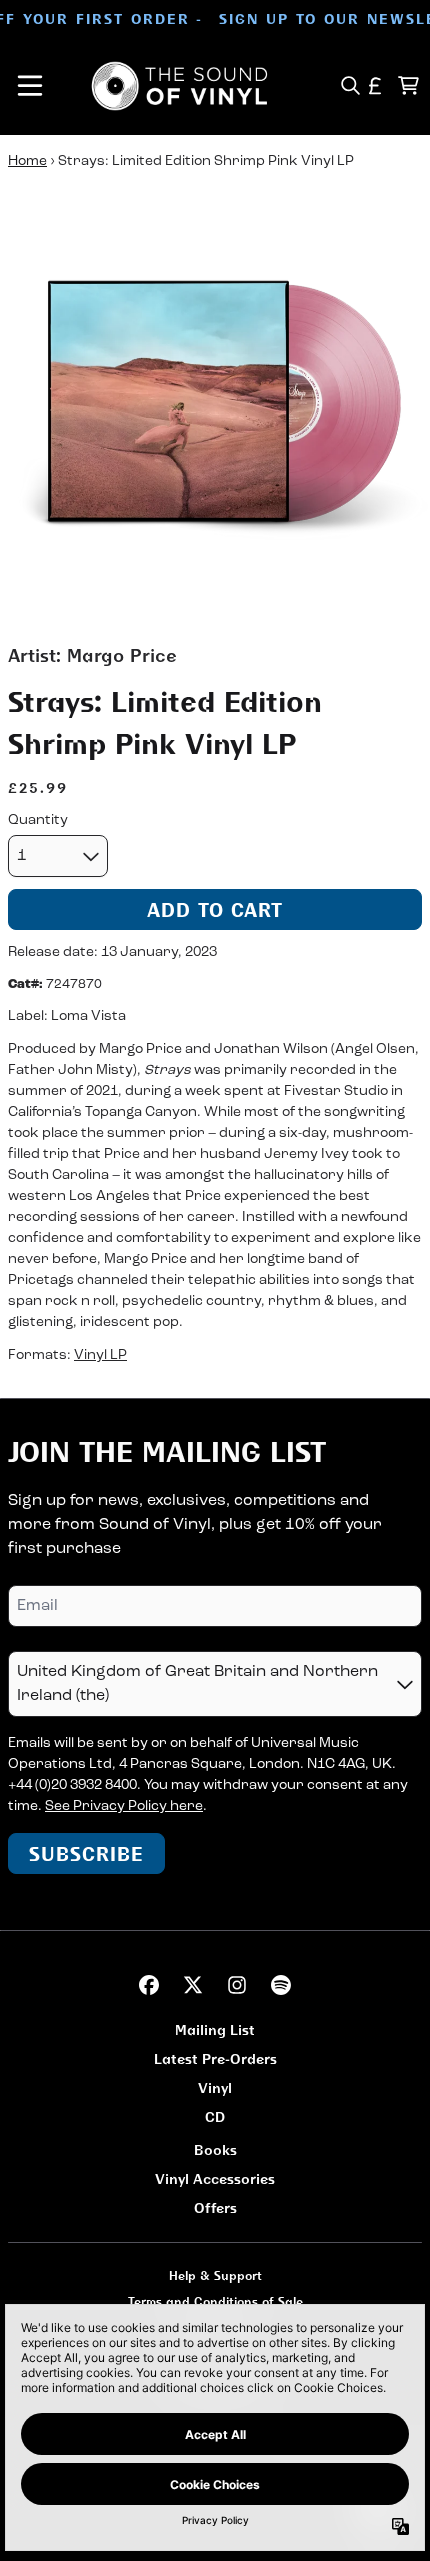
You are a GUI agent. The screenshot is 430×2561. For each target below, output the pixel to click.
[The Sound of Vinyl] (180, 86)
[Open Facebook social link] (149, 1985)
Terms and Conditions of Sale (215, 2301)
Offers (215, 2207)
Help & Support (215, 2275)
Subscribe (86, 1853)
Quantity (38, 820)
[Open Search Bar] (349, 85)
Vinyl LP (100, 1355)
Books (215, 2149)
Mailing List (215, 2029)
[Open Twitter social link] (193, 1985)
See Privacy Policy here (124, 1806)
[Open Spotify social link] (281, 1985)
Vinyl (215, 2087)
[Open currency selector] (375, 85)
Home (27, 161)
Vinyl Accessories (215, 2178)
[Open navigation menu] (30, 86)
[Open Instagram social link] (237, 1985)
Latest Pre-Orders (215, 2058)
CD (215, 2116)
